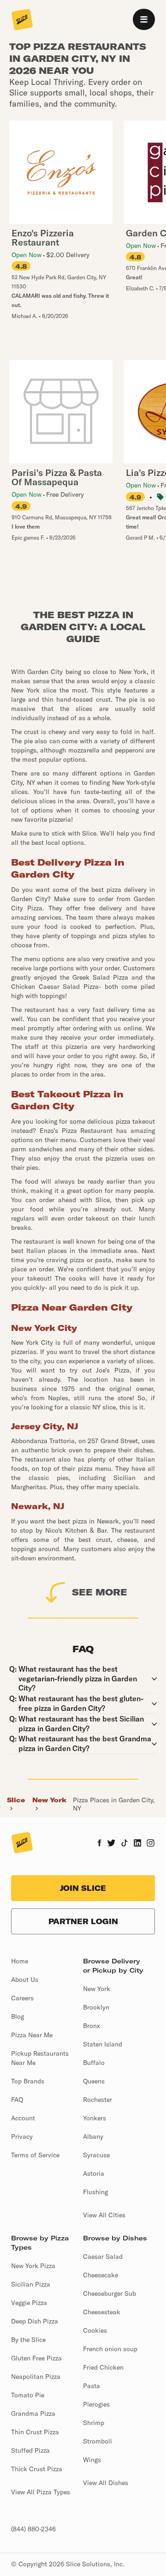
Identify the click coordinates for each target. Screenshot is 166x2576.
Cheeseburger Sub (110, 2293)
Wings (92, 2460)
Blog (18, 2016)
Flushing (95, 2192)
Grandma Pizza (33, 2413)
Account (23, 2118)
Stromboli (98, 2441)
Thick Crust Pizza (37, 2469)
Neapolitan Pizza (36, 2377)
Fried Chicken (103, 2367)
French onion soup (110, 2349)
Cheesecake (101, 2275)
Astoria (94, 2173)
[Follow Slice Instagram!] (151, 1844)
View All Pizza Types (41, 2492)
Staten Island (103, 2044)
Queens (94, 2081)
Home (20, 1961)
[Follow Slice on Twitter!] (111, 1844)
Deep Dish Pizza (35, 2321)
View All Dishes (106, 2483)
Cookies (95, 2330)
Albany (93, 2137)
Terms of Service (35, 2155)
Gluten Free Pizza (36, 2358)
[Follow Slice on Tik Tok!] (125, 1844)
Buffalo (94, 2063)
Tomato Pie (28, 2395)
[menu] (144, 19)
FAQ (17, 2100)
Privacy (22, 2137)
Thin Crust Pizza (35, 2432)
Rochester (98, 2100)
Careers (22, 1998)
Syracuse (96, 2155)
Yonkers (95, 2118)
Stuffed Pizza (30, 2450)
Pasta (92, 2386)
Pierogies (96, 2404)
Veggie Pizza (29, 2303)
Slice (16, 1800)
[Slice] (22, 20)
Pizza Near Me (32, 2035)
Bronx (92, 2026)
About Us (25, 1980)
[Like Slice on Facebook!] (99, 1844)
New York (49, 1800)
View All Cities (104, 2215)
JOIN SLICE (83, 1888)
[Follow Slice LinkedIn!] (138, 1844)
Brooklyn (96, 2007)
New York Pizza (33, 2266)
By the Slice (28, 2340)
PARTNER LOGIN (83, 1921)
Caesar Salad (103, 2257)
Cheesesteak (102, 2312)
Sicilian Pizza (31, 2284)
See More (100, 1592)
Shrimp (94, 2423)
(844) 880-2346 (33, 2529)
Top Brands (28, 2081)
